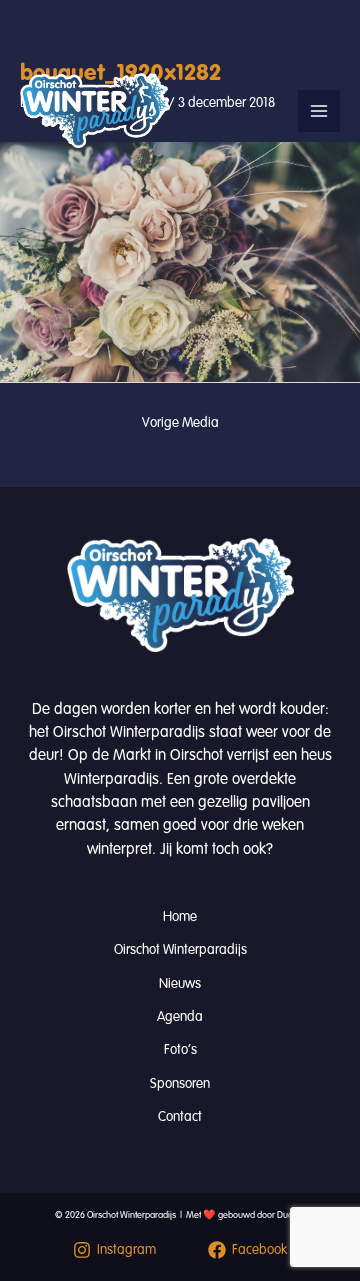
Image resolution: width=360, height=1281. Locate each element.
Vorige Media (180, 422)
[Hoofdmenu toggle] (319, 111)
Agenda (180, 1016)
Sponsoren (180, 1083)
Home (180, 916)
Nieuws (180, 983)
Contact (180, 1116)
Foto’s (180, 1049)
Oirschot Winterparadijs (180, 949)
